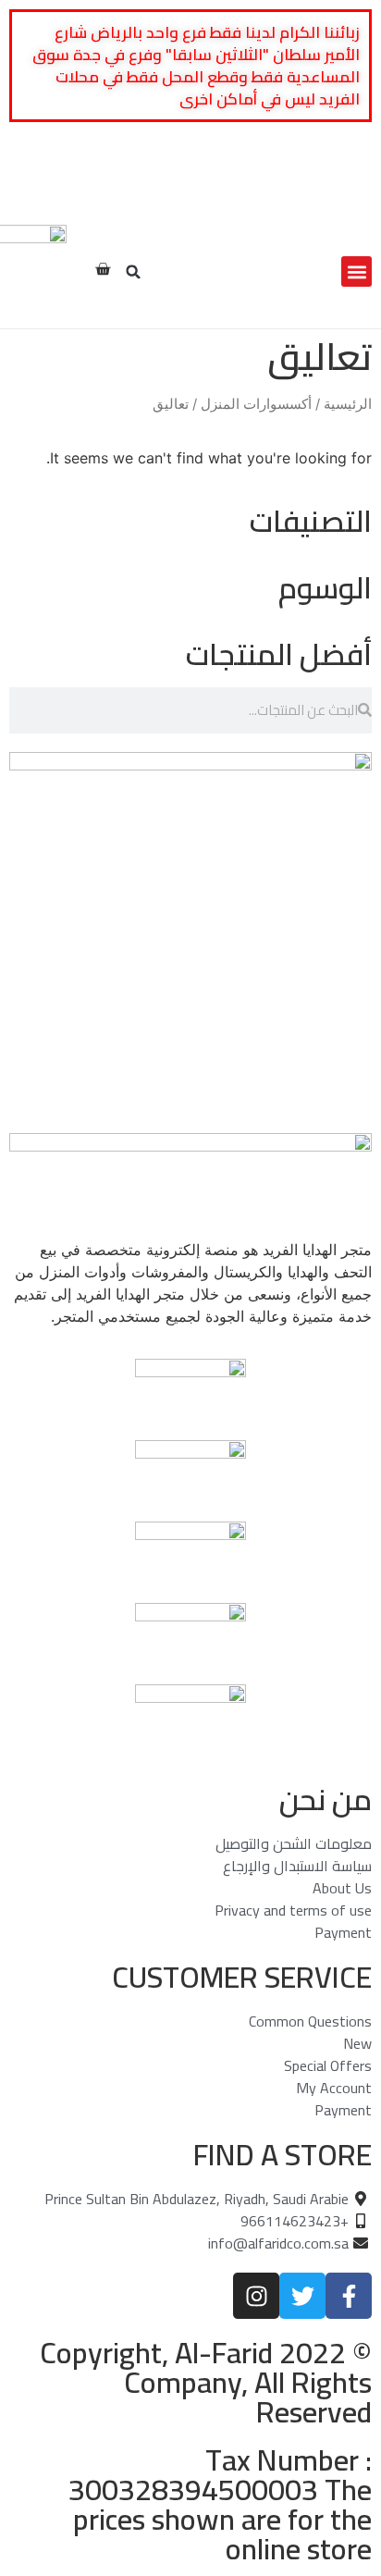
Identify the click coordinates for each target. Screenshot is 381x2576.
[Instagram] (303, 190)
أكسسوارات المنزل (256, 404)
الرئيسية (348, 404)
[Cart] (103, 269)
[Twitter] (329, 190)
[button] (356, 271)
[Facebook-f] (355, 190)
